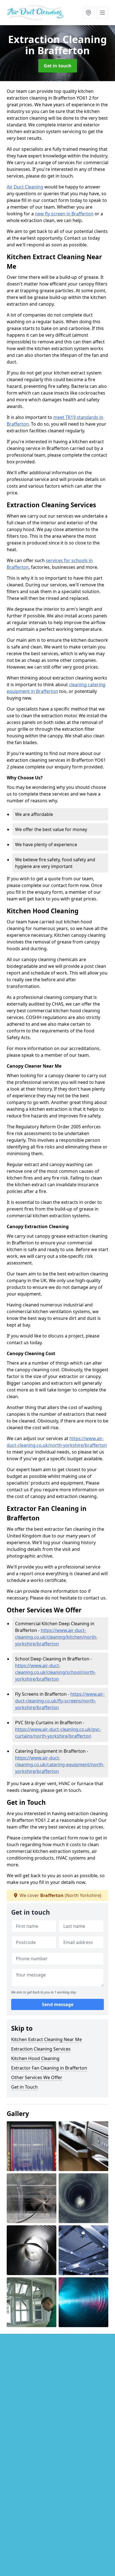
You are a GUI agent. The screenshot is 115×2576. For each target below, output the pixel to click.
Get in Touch (24, 2087)
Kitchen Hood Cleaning (35, 2058)
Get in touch (58, 66)
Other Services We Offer (37, 2077)
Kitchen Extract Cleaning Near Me (46, 2039)
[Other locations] (88, 13)
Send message (58, 2004)
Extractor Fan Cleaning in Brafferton (49, 2068)
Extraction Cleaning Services (41, 2049)
